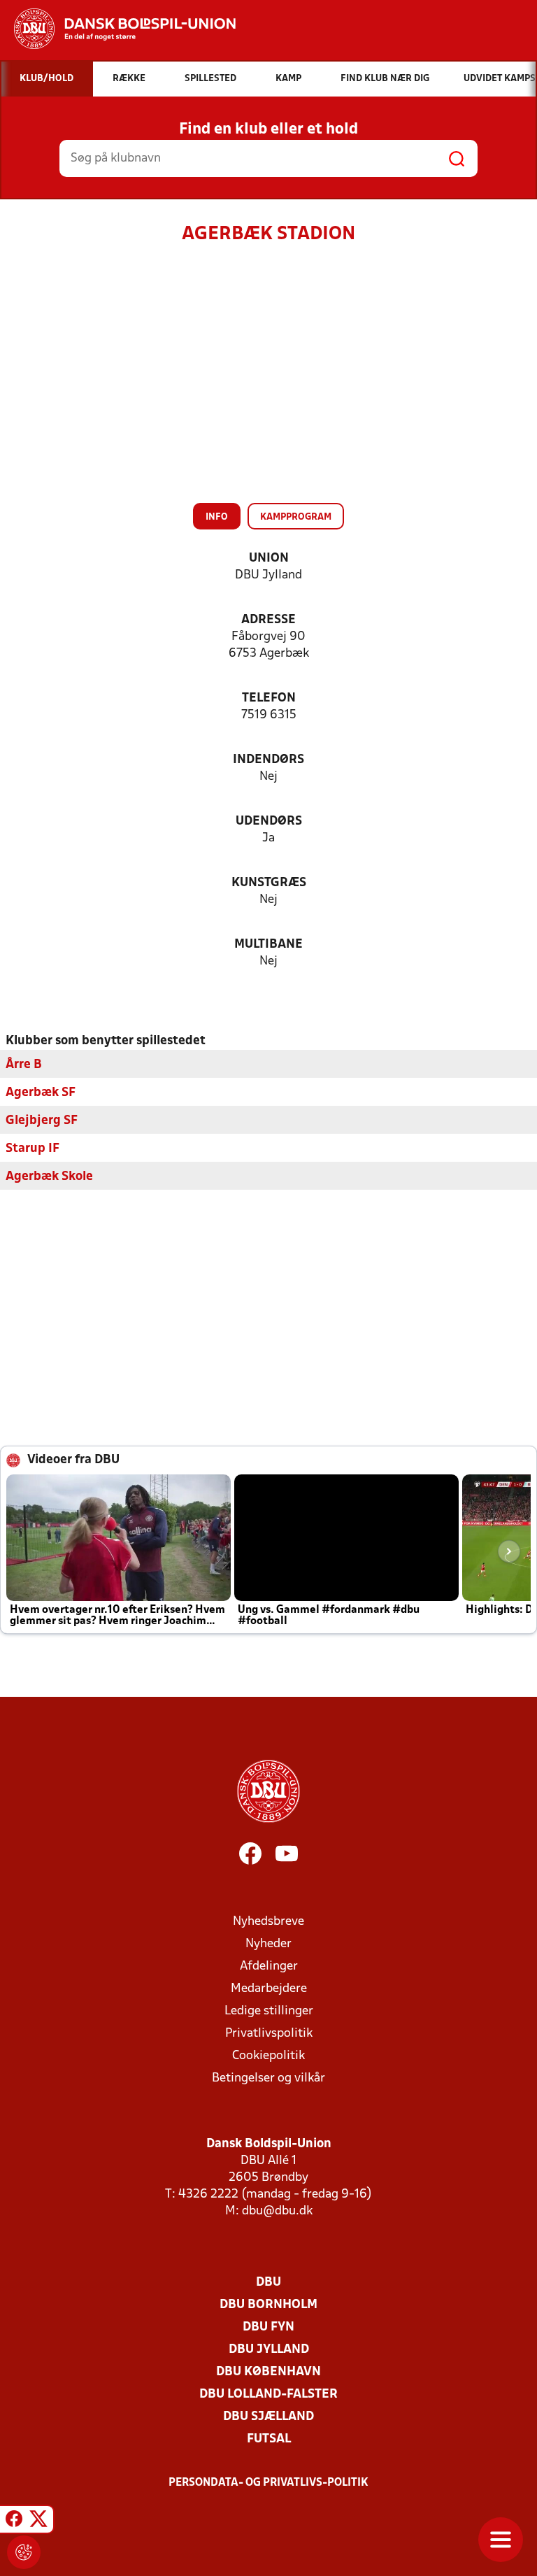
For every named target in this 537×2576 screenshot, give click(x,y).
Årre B (24, 1065)
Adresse (268, 620)
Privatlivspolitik (269, 2034)
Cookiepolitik (268, 2056)
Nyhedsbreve (268, 1922)
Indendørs (268, 760)
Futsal (269, 2439)
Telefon (269, 698)
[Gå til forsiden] (118, 29)
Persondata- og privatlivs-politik (268, 2483)
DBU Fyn (268, 2327)
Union (269, 558)
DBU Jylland (269, 2350)
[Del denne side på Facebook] (14, 2521)
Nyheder (268, 1944)
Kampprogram (296, 517)
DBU (268, 2283)
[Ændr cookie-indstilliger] (24, 2552)
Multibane (268, 945)
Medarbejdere (269, 1989)
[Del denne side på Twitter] (38, 2521)
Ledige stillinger (269, 2011)
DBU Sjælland (268, 2417)
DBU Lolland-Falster (268, 2394)
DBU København (268, 2372)
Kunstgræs (269, 883)
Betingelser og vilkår (268, 2078)
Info (217, 517)
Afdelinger (269, 1966)
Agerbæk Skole (49, 1177)
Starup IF (33, 1149)
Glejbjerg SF (42, 1121)
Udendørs (269, 821)
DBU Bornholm (268, 2305)
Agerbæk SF (41, 1093)
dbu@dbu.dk (277, 2211)
